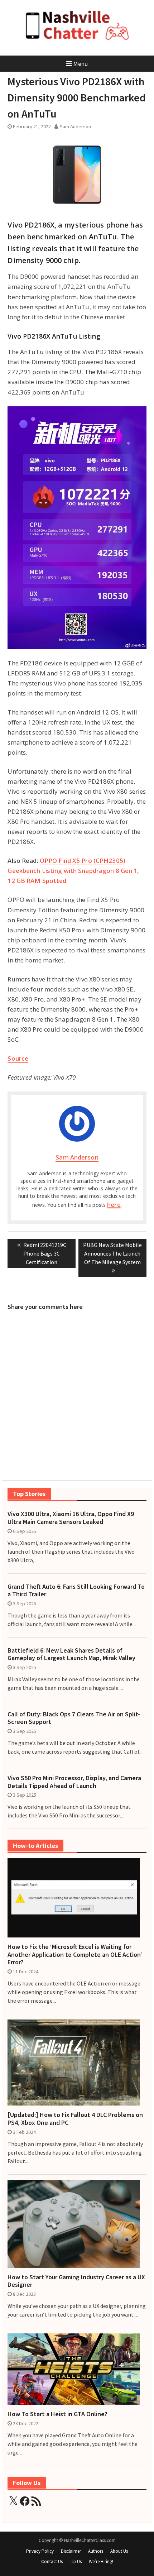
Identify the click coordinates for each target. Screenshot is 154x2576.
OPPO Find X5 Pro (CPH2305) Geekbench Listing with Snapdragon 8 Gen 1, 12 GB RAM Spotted (73, 871)
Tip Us (76, 2561)
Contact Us (52, 2561)
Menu (80, 64)
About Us (119, 2551)
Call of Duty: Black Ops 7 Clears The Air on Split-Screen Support (74, 1718)
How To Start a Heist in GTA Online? (57, 2414)
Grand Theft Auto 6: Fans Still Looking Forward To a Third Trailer (76, 1590)
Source (18, 1058)
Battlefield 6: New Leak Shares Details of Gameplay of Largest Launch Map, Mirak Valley (71, 1654)
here (114, 1205)
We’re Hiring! (101, 2561)
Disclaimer (71, 2551)
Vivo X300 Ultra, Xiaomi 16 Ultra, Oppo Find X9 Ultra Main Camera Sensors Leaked (71, 1518)
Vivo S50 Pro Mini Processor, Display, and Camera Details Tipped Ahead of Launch (74, 1782)
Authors (96, 2551)
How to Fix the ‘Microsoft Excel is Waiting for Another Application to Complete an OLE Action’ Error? (75, 1954)
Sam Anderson (75, 126)
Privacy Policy (40, 2551)
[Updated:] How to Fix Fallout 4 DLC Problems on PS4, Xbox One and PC (75, 2119)
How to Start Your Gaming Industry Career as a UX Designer (76, 2281)
